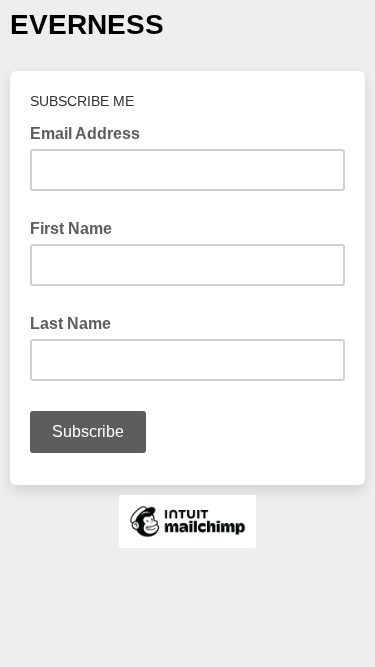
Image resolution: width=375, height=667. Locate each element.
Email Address (91, 132)
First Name (71, 228)
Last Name (70, 323)
